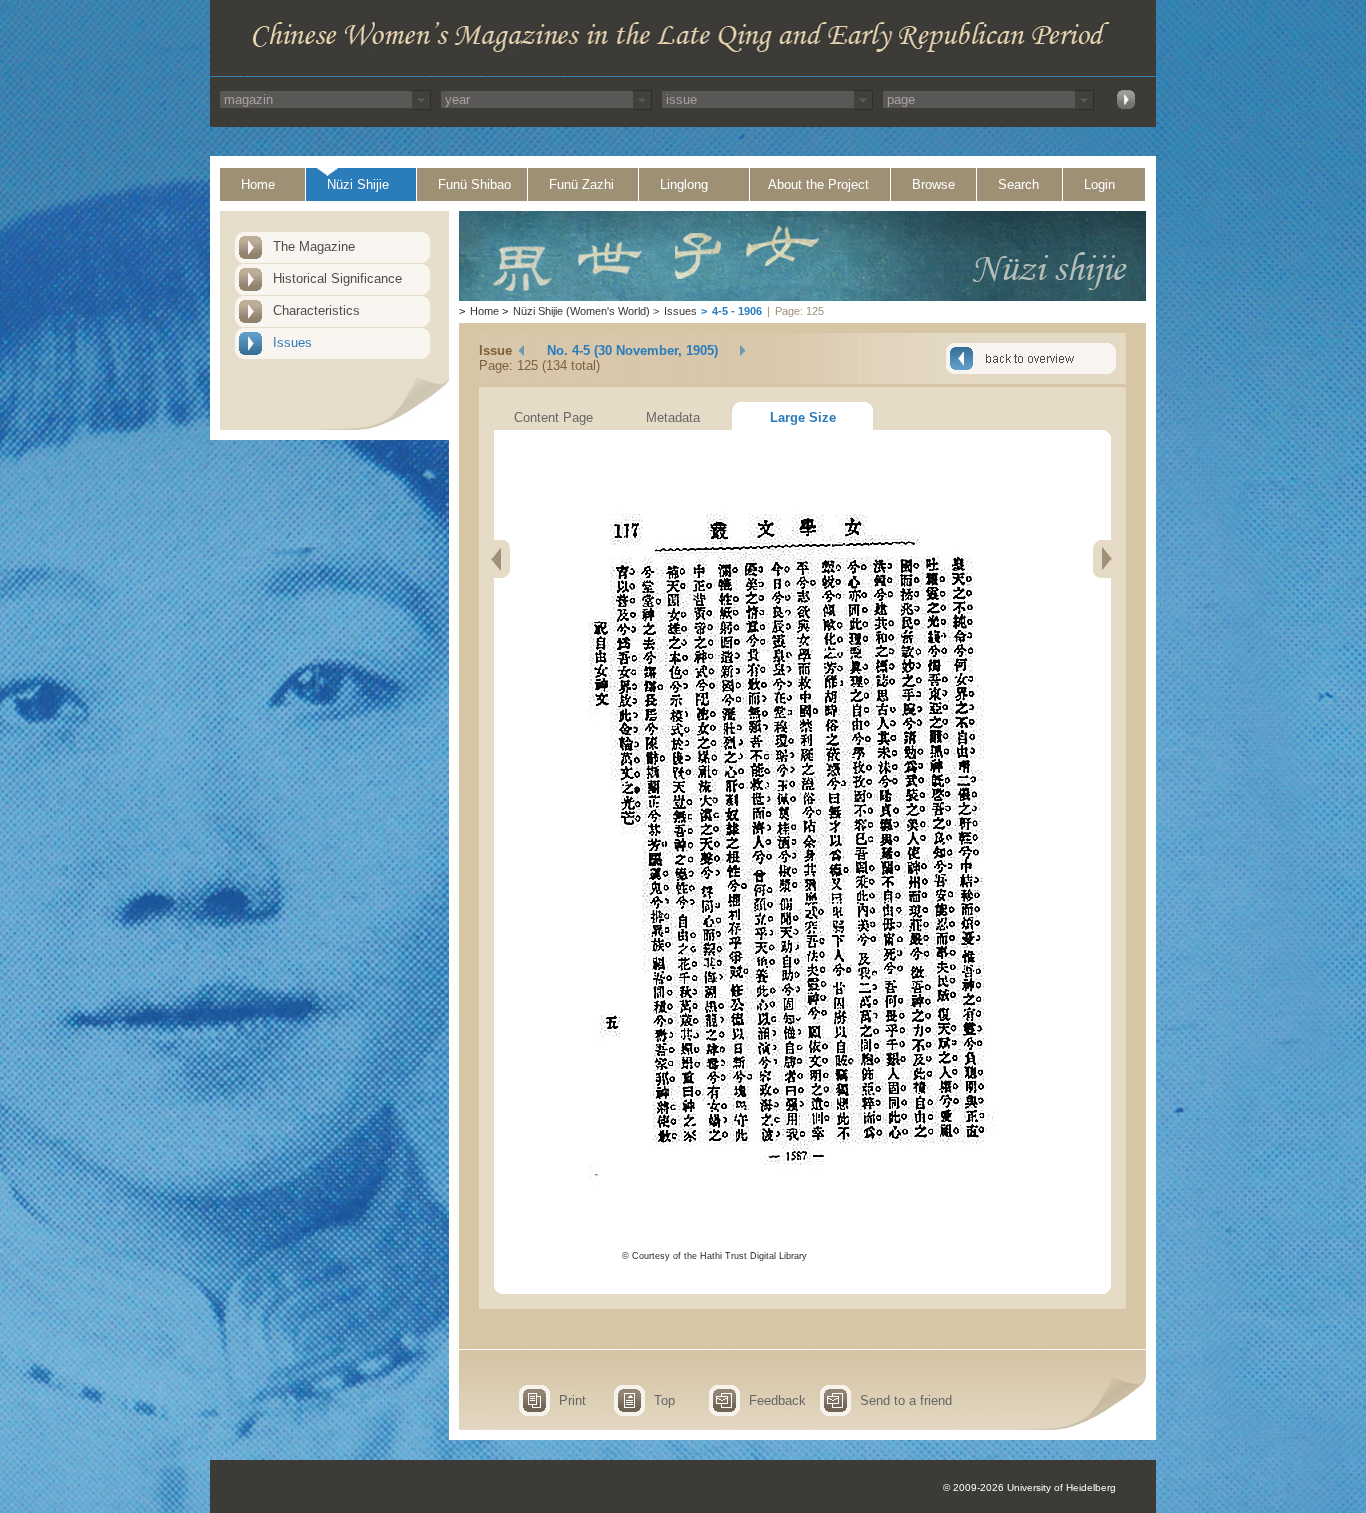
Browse (933, 184)
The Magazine (314, 246)
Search (1018, 184)
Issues (292, 342)
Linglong (684, 184)
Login (1099, 184)
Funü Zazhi (581, 184)
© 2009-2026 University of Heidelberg (1029, 1487)
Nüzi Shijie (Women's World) (581, 311)
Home (258, 184)
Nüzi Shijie (358, 184)
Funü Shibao (474, 184)
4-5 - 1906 (737, 311)
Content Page (553, 417)
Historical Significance (337, 278)
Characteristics (316, 310)
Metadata (673, 417)
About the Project (818, 184)
